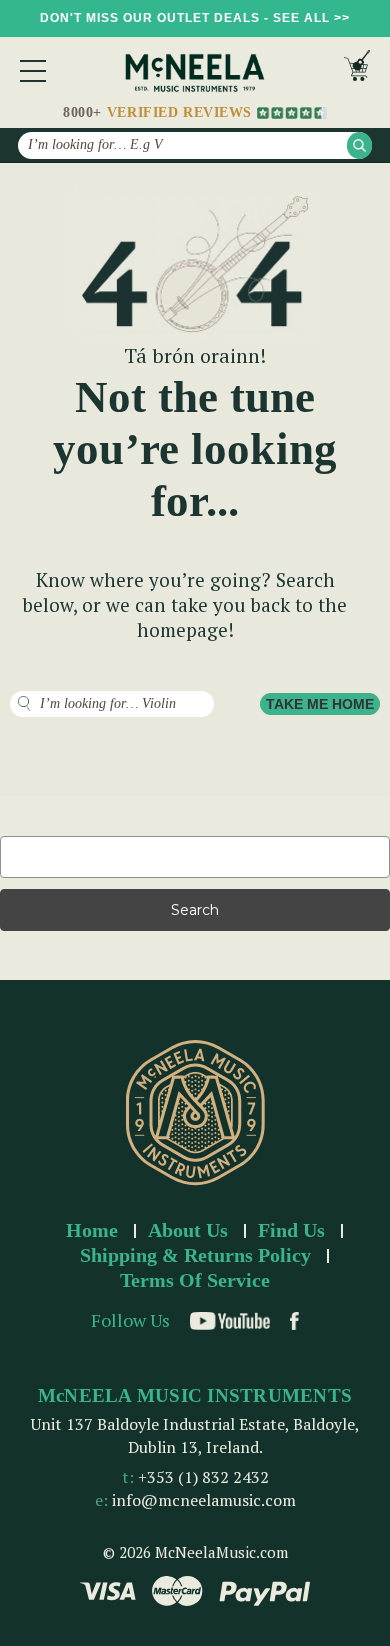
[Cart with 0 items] (357, 70)
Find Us (291, 1230)
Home (92, 1230)
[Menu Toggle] (33, 71)
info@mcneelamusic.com (204, 1500)
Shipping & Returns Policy (195, 1255)
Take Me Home (320, 704)
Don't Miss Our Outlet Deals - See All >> (195, 18)
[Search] (359, 145)
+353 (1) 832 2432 (203, 1477)
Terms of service (195, 1280)
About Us (188, 1230)
